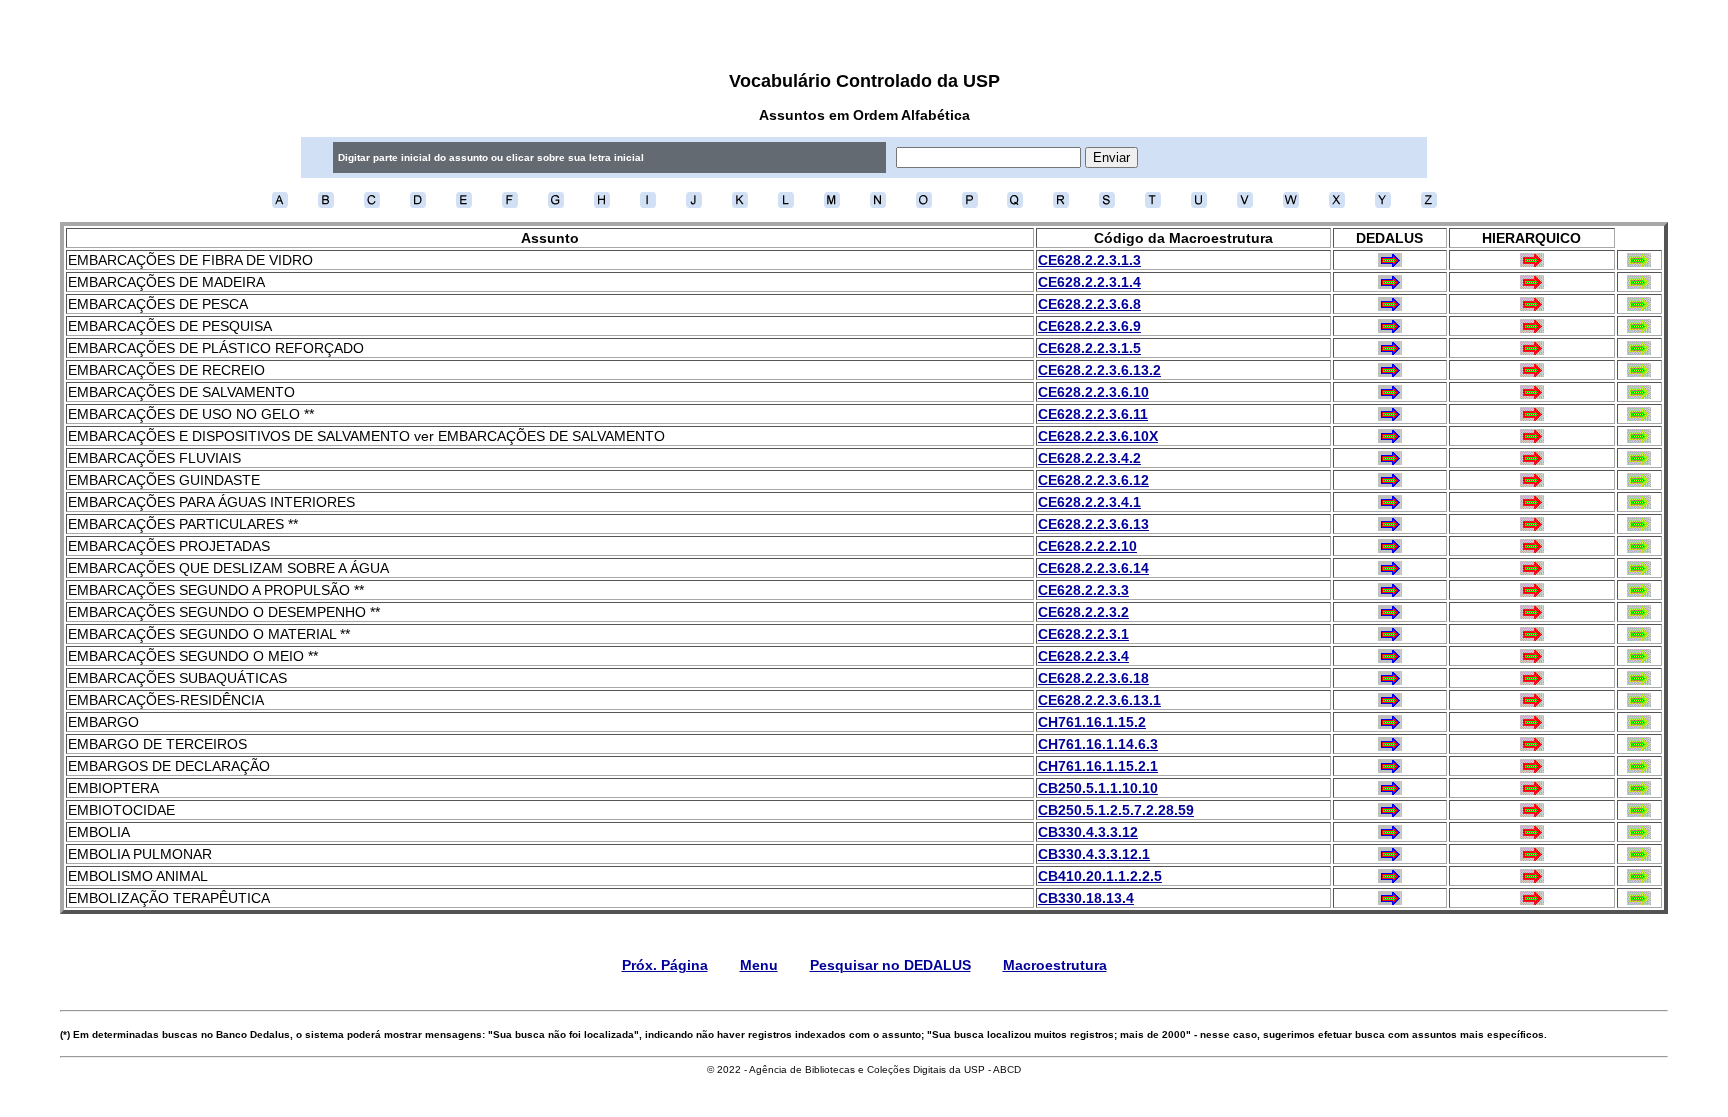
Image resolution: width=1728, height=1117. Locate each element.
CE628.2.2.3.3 (1083, 590)
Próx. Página (665, 965)
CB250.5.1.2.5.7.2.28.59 (1116, 810)
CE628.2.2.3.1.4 (1089, 282)
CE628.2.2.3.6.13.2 (1099, 370)
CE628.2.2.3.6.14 (1093, 568)
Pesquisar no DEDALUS (890, 965)
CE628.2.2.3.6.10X (1098, 436)
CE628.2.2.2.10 (1087, 546)
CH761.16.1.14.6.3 (1098, 744)
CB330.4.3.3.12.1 (1094, 854)
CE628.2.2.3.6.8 (1089, 304)
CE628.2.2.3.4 (1083, 656)
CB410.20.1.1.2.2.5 (1100, 876)
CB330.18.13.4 (1086, 898)
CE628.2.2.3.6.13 (1093, 524)
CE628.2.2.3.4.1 (1089, 502)
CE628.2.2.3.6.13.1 (1099, 700)
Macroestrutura (1055, 965)
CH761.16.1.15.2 (1092, 722)
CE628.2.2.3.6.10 (1093, 392)
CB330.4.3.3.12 (1088, 832)
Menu (759, 965)
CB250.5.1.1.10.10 (1098, 788)
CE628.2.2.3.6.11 (1093, 414)
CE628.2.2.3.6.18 (1093, 678)
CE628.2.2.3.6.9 (1089, 326)
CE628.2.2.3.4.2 (1089, 458)
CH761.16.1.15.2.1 (1098, 766)
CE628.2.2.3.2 (1083, 612)
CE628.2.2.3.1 (1083, 634)
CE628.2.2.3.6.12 (1093, 480)
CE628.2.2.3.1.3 (1089, 260)
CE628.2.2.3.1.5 (1089, 348)
